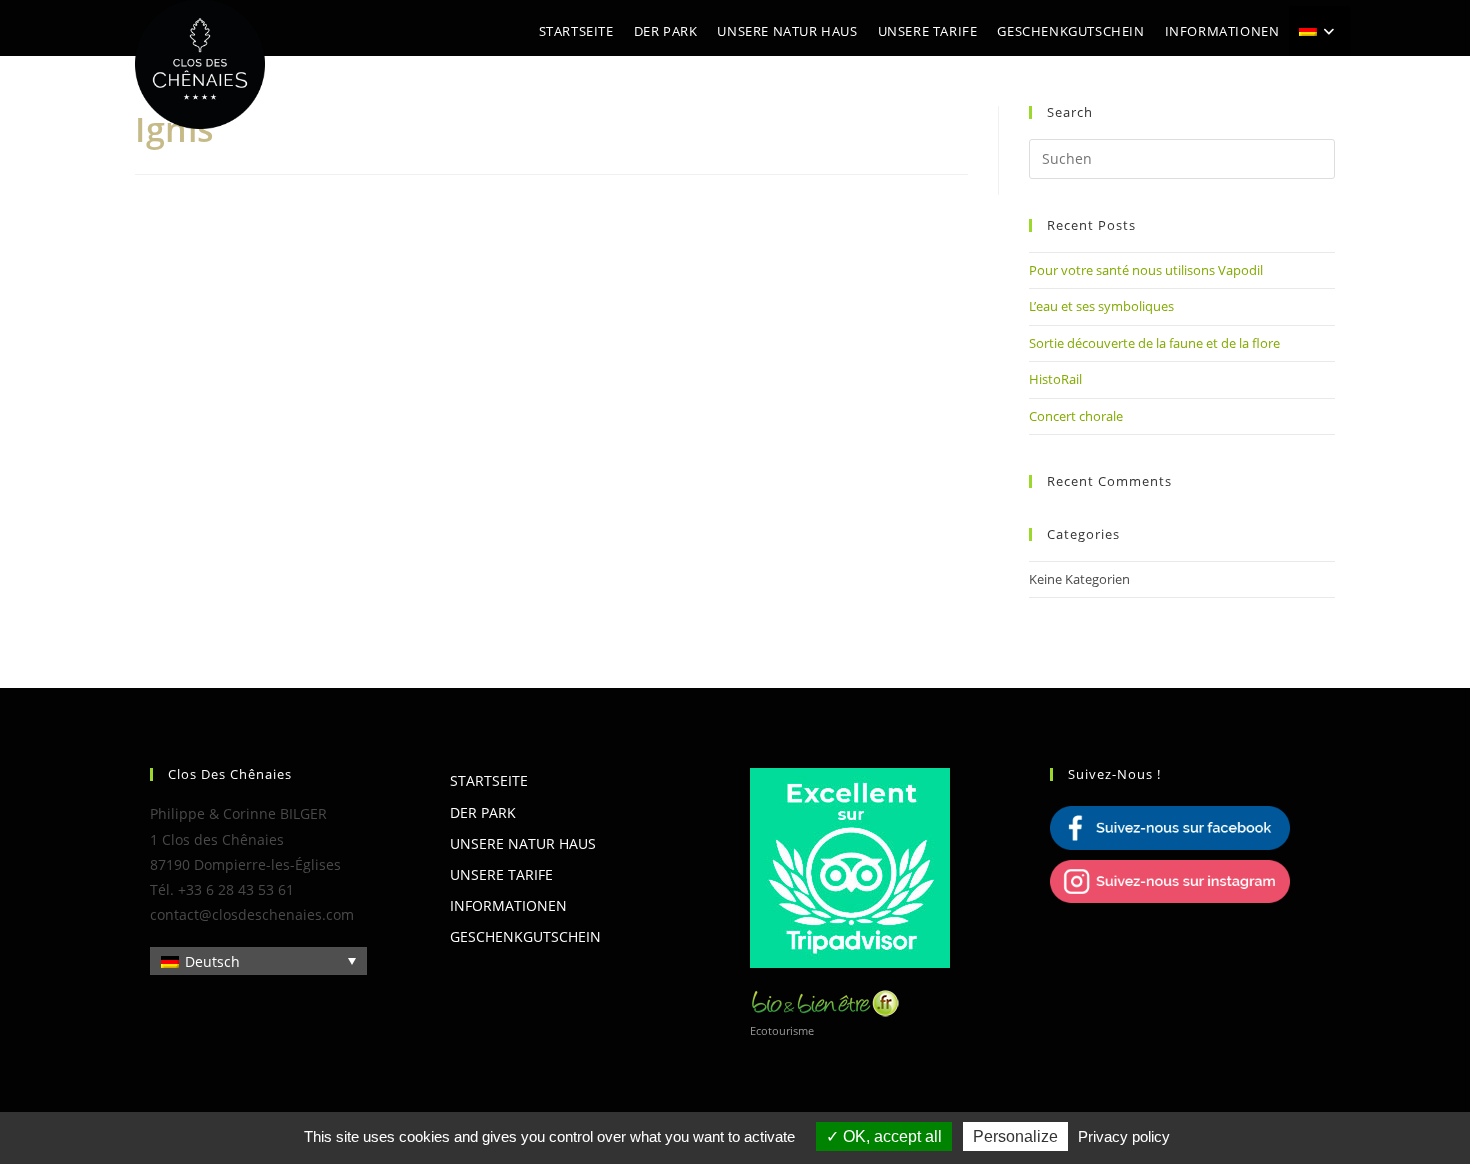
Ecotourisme (782, 1030)
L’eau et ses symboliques (1101, 306)
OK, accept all (890, 1136)
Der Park (483, 812)
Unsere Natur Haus (523, 843)
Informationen (508, 905)
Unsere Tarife (501, 874)
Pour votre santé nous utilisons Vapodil (1146, 270)
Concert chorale (1076, 416)
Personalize (1015, 1136)
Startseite (489, 780)
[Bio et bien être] (825, 1000)
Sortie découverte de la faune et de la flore (1154, 343)
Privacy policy (1124, 1136)
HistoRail (1055, 379)
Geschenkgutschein (525, 936)
